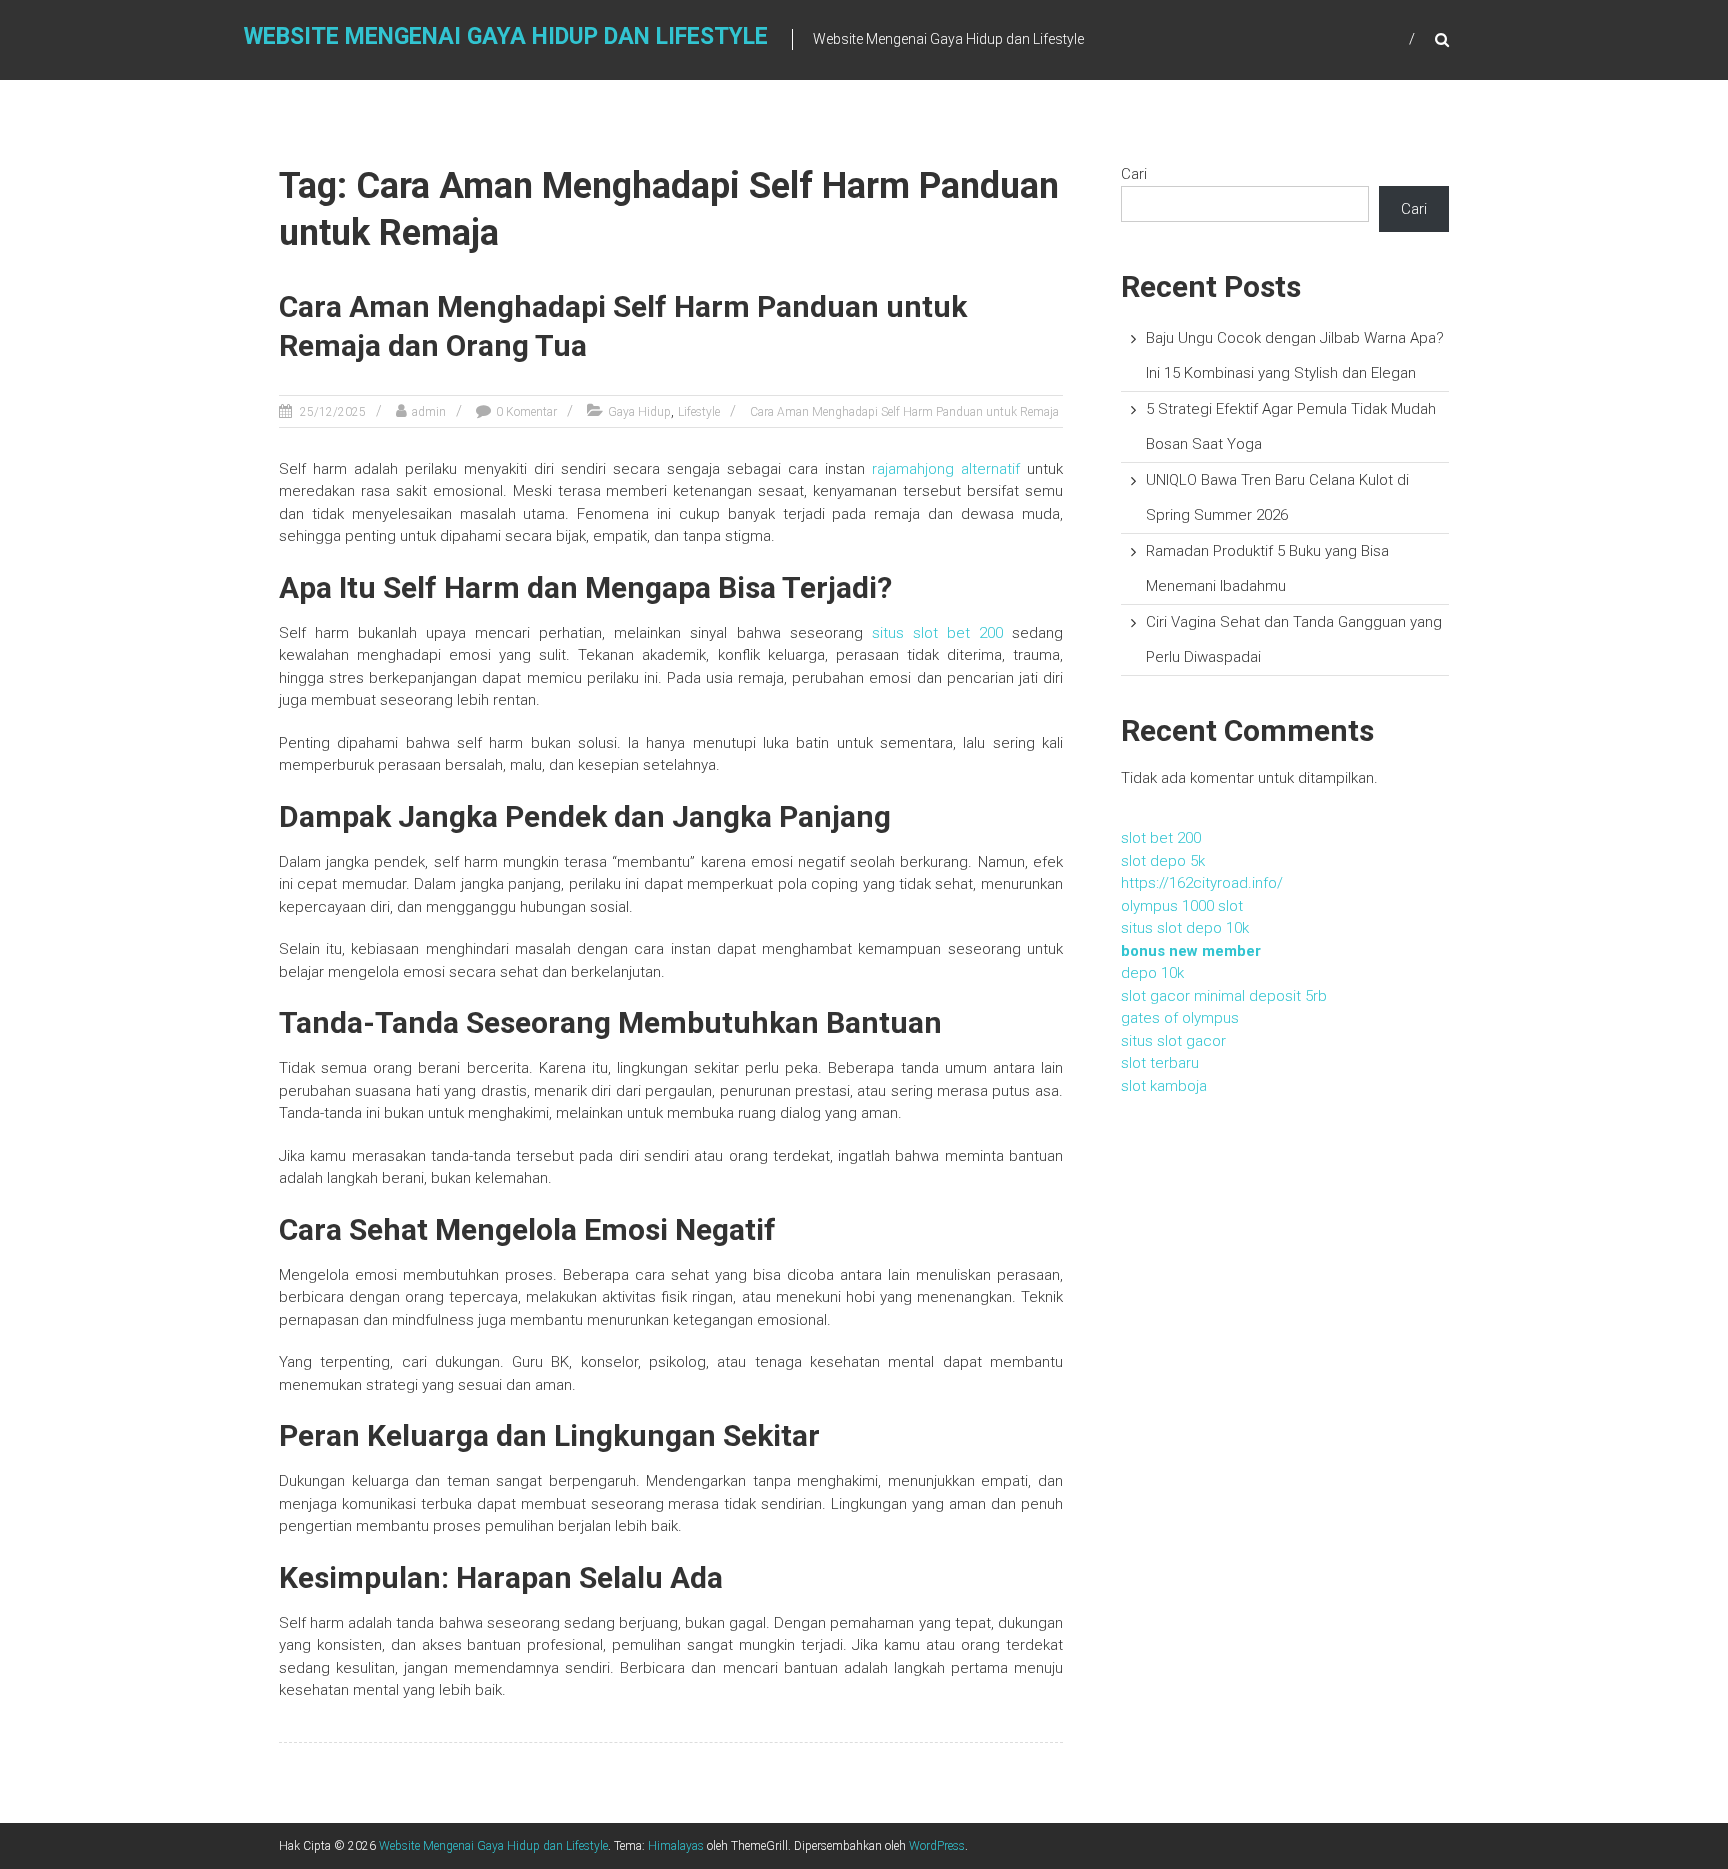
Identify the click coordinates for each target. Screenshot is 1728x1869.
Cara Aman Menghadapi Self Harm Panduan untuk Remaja (904, 412)
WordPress (937, 1846)
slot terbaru (1160, 1063)
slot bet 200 (1161, 838)
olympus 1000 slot (1182, 906)
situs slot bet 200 (937, 633)
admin (429, 412)
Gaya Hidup (639, 412)
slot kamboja (1164, 1086)
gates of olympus (1180, 1018)
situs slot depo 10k (1185, 928)
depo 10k (1152, 973)
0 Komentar (526, 412)
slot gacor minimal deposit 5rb (1224, 996)
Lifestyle (699, 412)
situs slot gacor (1173, 1041)
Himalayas (676, 1846)
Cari (1134, 174)
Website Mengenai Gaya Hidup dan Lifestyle (506, 36)
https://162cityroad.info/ (1202, 883)
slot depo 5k (1163, 861)
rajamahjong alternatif (946, 469)
